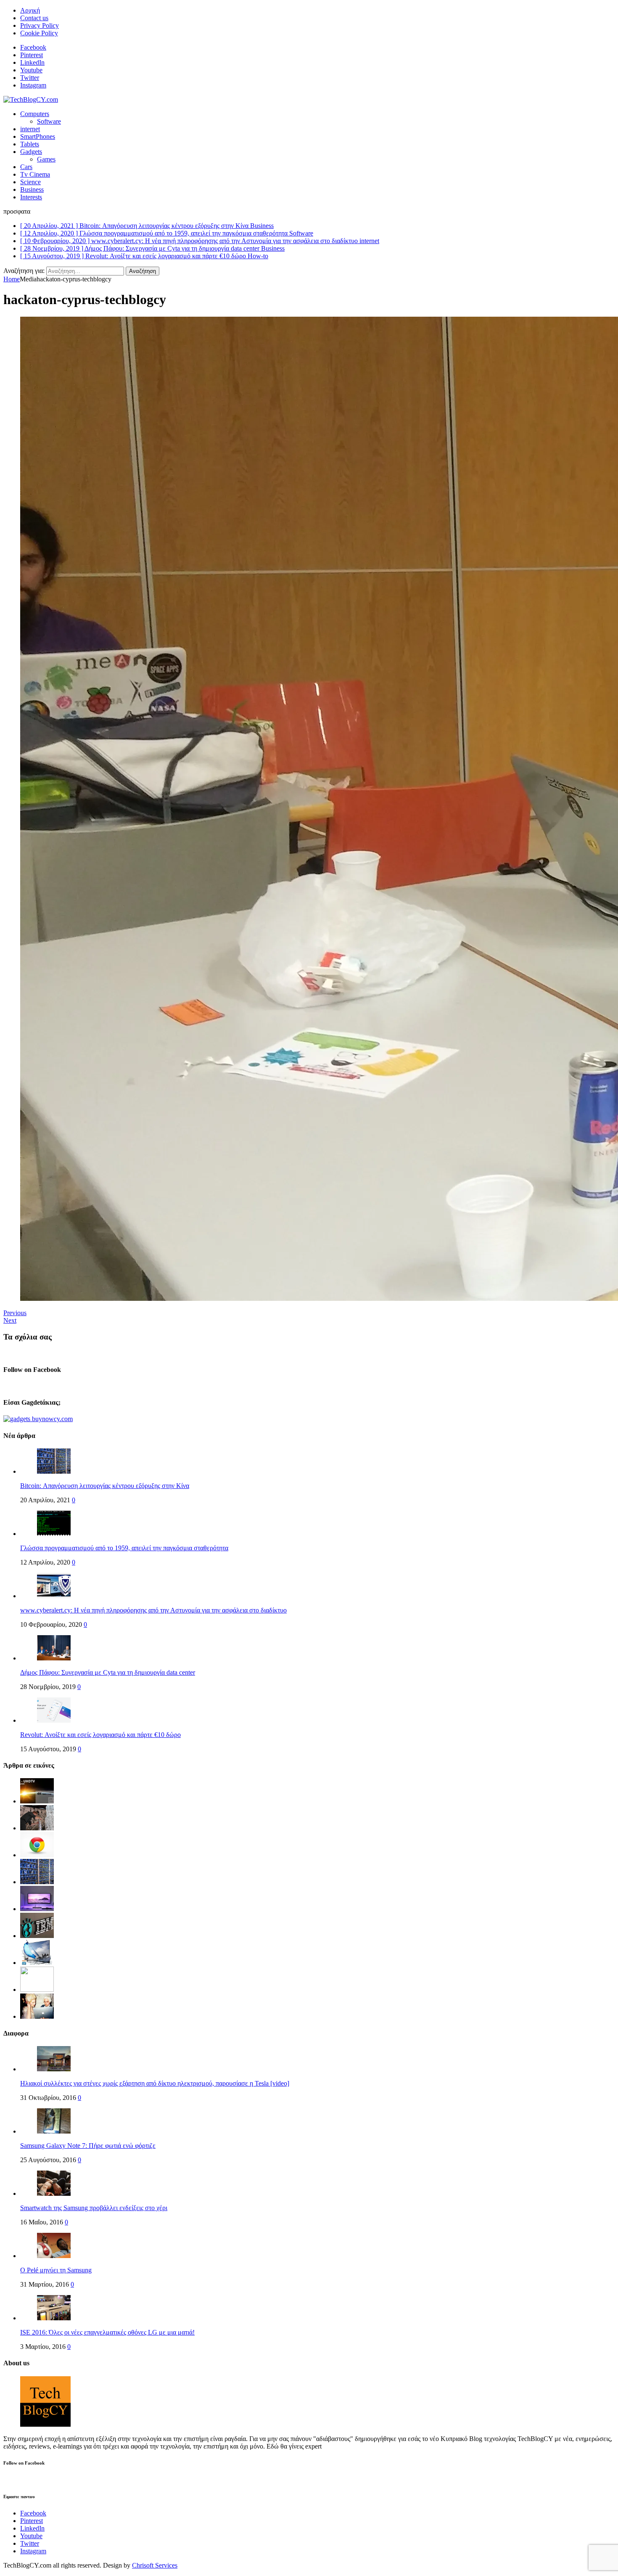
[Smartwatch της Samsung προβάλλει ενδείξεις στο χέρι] (54, 2193)
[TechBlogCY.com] (31, 99)
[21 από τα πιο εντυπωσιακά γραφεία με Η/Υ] (37, 1909)
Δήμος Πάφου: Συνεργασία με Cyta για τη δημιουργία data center (108, 1672)
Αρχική (30, 10)
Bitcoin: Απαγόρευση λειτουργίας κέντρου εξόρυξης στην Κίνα (105, 1486)
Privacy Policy (40, 25)
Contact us (34, 18)
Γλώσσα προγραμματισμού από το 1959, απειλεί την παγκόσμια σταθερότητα (124, 1548)
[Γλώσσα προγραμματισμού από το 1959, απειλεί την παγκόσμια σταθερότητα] (54, 1534)
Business (32, 189)
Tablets (30, 144)
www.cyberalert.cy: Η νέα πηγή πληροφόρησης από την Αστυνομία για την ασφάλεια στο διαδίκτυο (153, 1610)
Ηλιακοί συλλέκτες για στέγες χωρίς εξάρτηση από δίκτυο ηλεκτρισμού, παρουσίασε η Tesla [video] (155, 2083)
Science (30, 182)
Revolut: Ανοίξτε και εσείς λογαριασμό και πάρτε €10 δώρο (100, 1735)
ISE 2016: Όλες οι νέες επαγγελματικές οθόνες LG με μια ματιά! (107, 2332)
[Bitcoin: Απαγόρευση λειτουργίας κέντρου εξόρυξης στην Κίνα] (54, 1471)
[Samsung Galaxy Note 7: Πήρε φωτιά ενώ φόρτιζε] (54, 2131)
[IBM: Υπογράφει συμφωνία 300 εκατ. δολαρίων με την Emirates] (37, 1936)
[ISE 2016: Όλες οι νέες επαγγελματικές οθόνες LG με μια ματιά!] (54, 2318)
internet (30, 129)
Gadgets (31, 152)
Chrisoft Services (155, 2565)
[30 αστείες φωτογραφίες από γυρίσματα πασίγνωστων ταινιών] (37, 2016)
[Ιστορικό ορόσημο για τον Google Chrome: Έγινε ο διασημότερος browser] (37, 1855)
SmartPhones (38, 136)
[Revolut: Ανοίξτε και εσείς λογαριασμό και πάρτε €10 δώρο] (54, 1720)
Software (49, 121)
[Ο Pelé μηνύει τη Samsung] (54, 2256)
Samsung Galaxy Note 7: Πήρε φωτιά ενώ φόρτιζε (88, 2146)
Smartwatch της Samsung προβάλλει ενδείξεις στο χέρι (94, 2208)
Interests (31, 197)
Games (46, 159)
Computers (35, 114)
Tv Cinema (35, 174)
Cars (26, 167)
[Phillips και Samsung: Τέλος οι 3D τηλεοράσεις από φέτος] (37, 1963)
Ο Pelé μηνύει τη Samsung (56, 2270)
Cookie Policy (39, 33)
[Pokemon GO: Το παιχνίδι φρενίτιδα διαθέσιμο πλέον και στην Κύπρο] (37, 1990)
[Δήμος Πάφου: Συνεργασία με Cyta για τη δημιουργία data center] (54, 1658)
